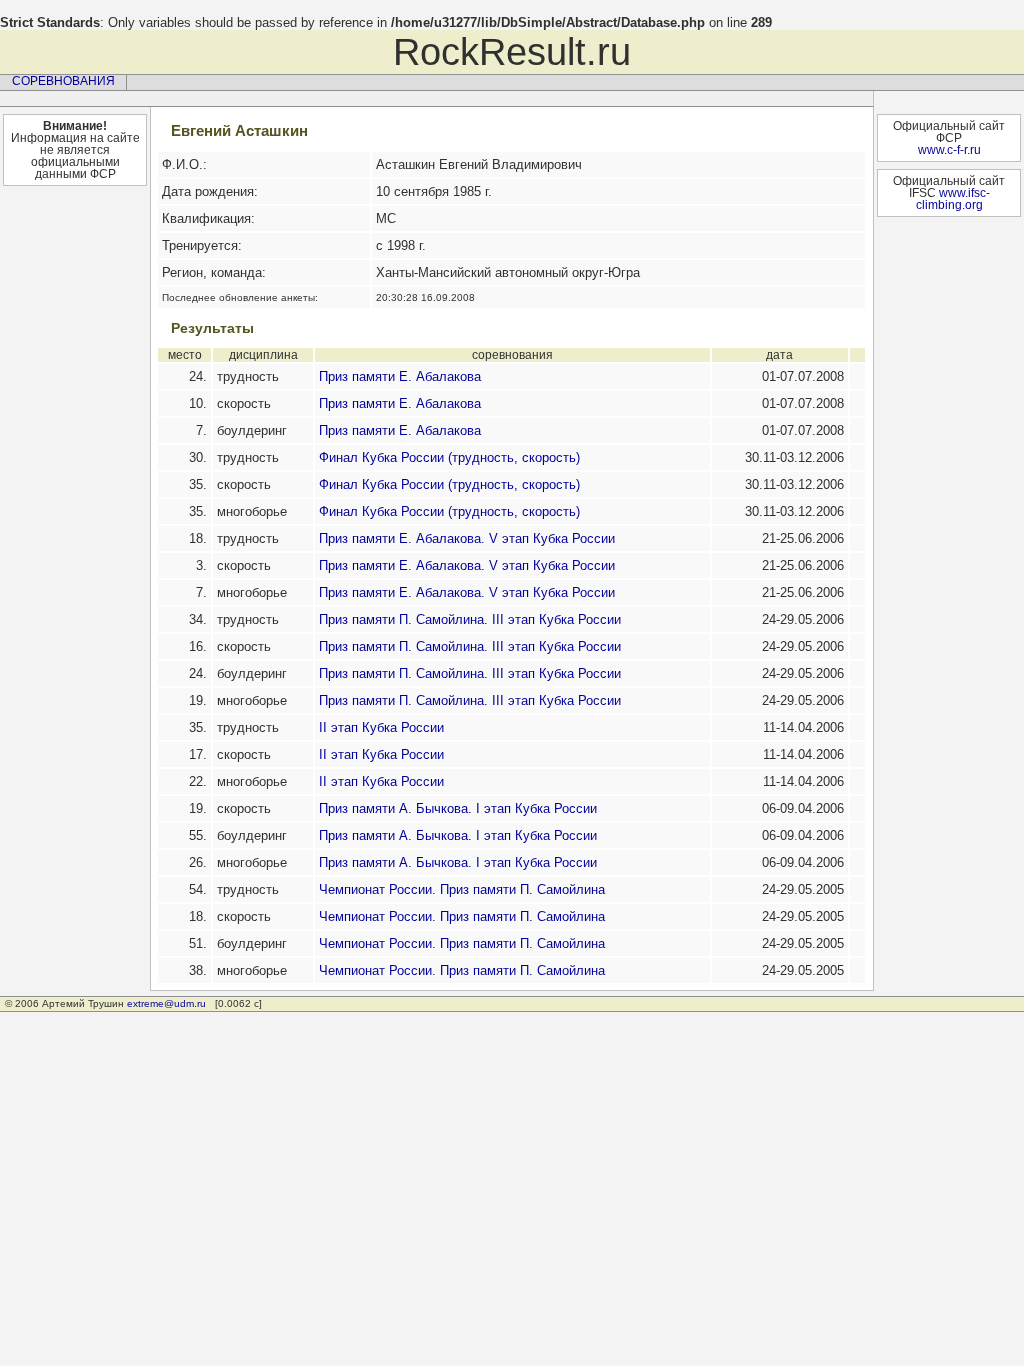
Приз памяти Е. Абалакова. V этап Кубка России (467, 538)
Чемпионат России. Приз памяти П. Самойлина (462, 889)
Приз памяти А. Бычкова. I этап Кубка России (458, 808)
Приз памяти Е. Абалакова (400, 376)
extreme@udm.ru (166, 1003)
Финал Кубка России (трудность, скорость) (449, 457)
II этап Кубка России (381, 727)
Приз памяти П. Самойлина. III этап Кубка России (470, 619)
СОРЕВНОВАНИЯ (63, 81)
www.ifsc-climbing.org (953, 199)
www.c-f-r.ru (949, 150)
